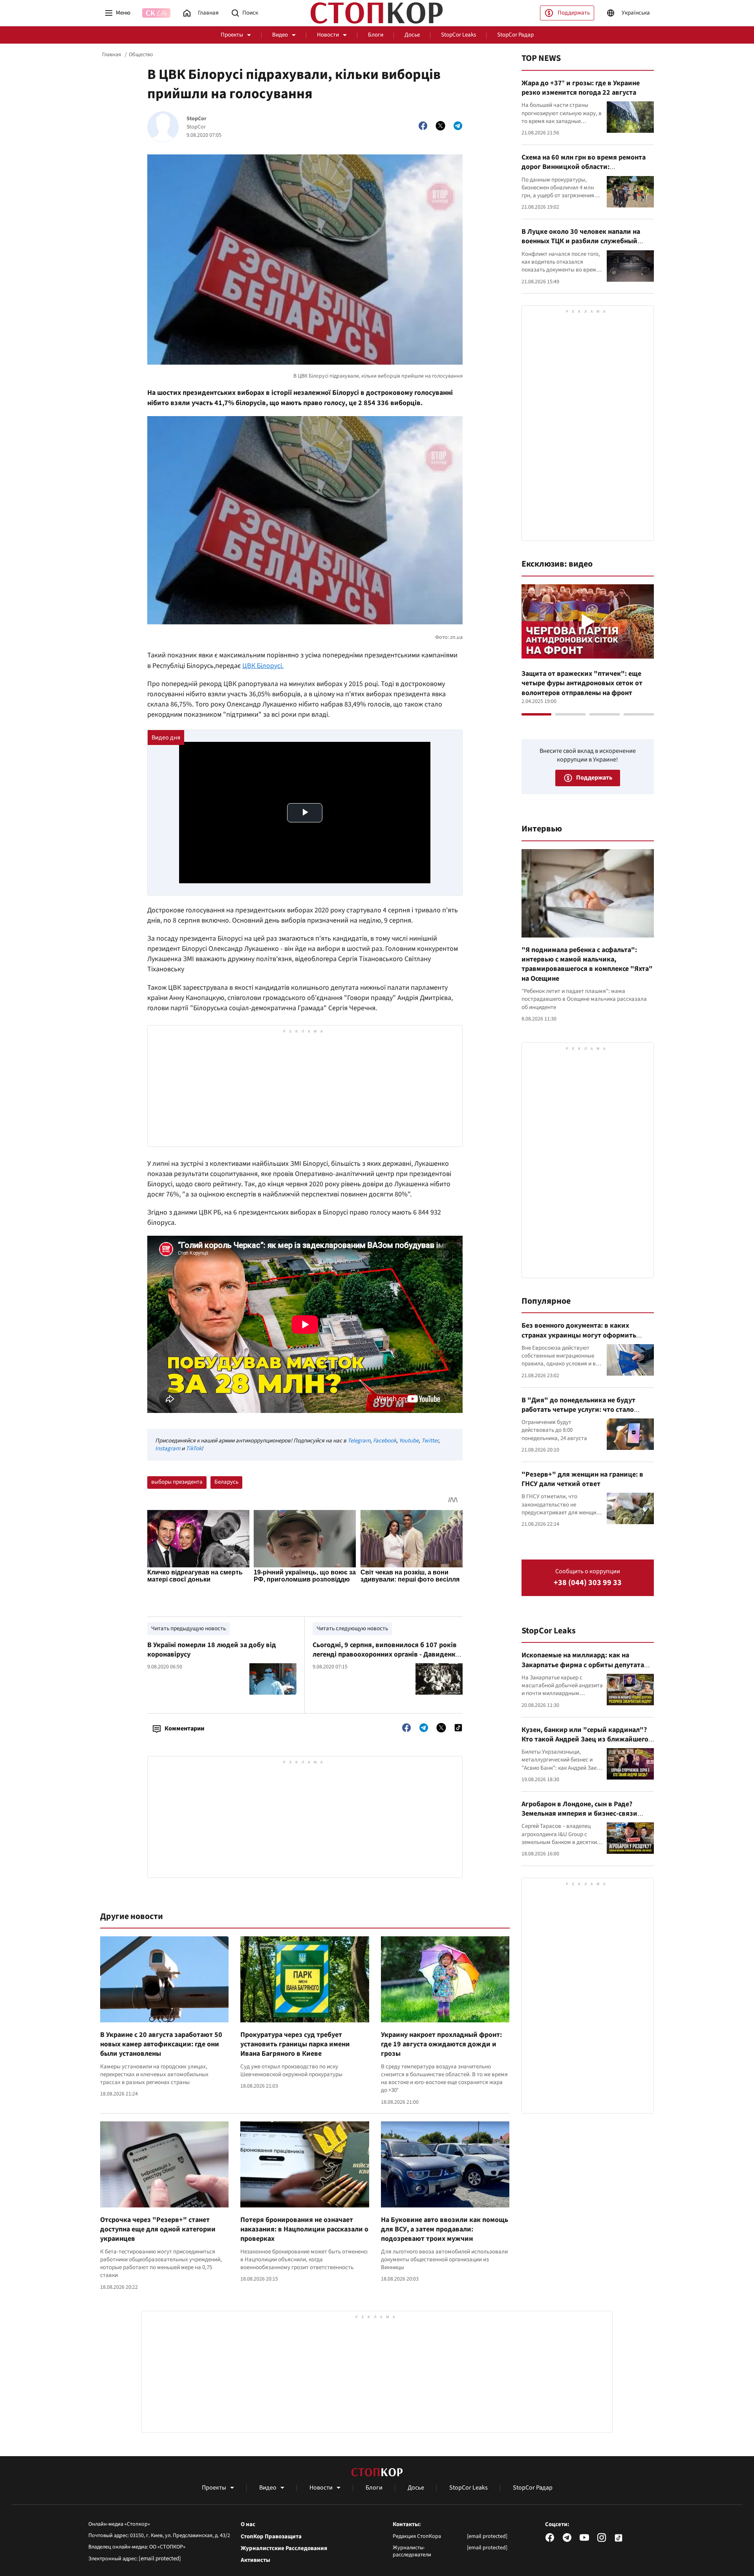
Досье (412, 35)
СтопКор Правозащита (271, 2537)
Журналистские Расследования (284, 2548)
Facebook (385, 1441)
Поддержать (574, 13)
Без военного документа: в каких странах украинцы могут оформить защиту (579, 1335)
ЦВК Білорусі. (263, 666)
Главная (112, 55)
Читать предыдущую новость (188, 1628)
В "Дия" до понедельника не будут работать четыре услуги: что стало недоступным (578, 1410)
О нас (248, 2525)
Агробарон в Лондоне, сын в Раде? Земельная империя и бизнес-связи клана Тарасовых (579, 1814)
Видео (280, 35)
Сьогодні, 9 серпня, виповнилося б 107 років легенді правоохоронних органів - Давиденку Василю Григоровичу (386, 1655)
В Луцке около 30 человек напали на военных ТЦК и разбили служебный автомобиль (581, 241)
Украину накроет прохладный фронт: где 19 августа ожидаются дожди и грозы (441, 2044)
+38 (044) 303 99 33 (588, 1583)
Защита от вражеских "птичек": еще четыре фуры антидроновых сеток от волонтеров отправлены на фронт (582, 683)
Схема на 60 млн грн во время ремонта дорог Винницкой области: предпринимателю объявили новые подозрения (584, 172)
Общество (141, 55)
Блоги (376, 35)
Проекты (232, 35)
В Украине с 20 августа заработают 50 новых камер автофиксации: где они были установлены (161, 2044)
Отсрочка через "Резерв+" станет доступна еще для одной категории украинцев (158, 2229)
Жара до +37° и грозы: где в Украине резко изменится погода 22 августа (581, 88)
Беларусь (226, 1482)
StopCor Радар (515, 35)
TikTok (194, 1449)
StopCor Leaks (458, 35)
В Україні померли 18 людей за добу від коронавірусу (212, 1650)
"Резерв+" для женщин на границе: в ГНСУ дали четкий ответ (582, 1479)
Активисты (255, 2560)
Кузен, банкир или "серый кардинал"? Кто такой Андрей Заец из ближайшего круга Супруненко (585, 1739)
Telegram (359, 1441)
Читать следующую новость (352, 1628)
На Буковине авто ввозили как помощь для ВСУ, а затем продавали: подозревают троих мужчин (445, 2229)
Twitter (430, 1441)
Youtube (409, 1441)
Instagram (168, 1449)
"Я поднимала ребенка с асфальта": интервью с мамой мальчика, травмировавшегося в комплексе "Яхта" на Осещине (587, 964)
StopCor (197, 119)
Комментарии (184, 1728)
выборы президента (177, 1482)
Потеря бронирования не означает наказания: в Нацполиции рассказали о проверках (304, 2229)
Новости (328, 35)
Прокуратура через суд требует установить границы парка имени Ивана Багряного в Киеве (295, 2044)
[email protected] (160, 2559)
